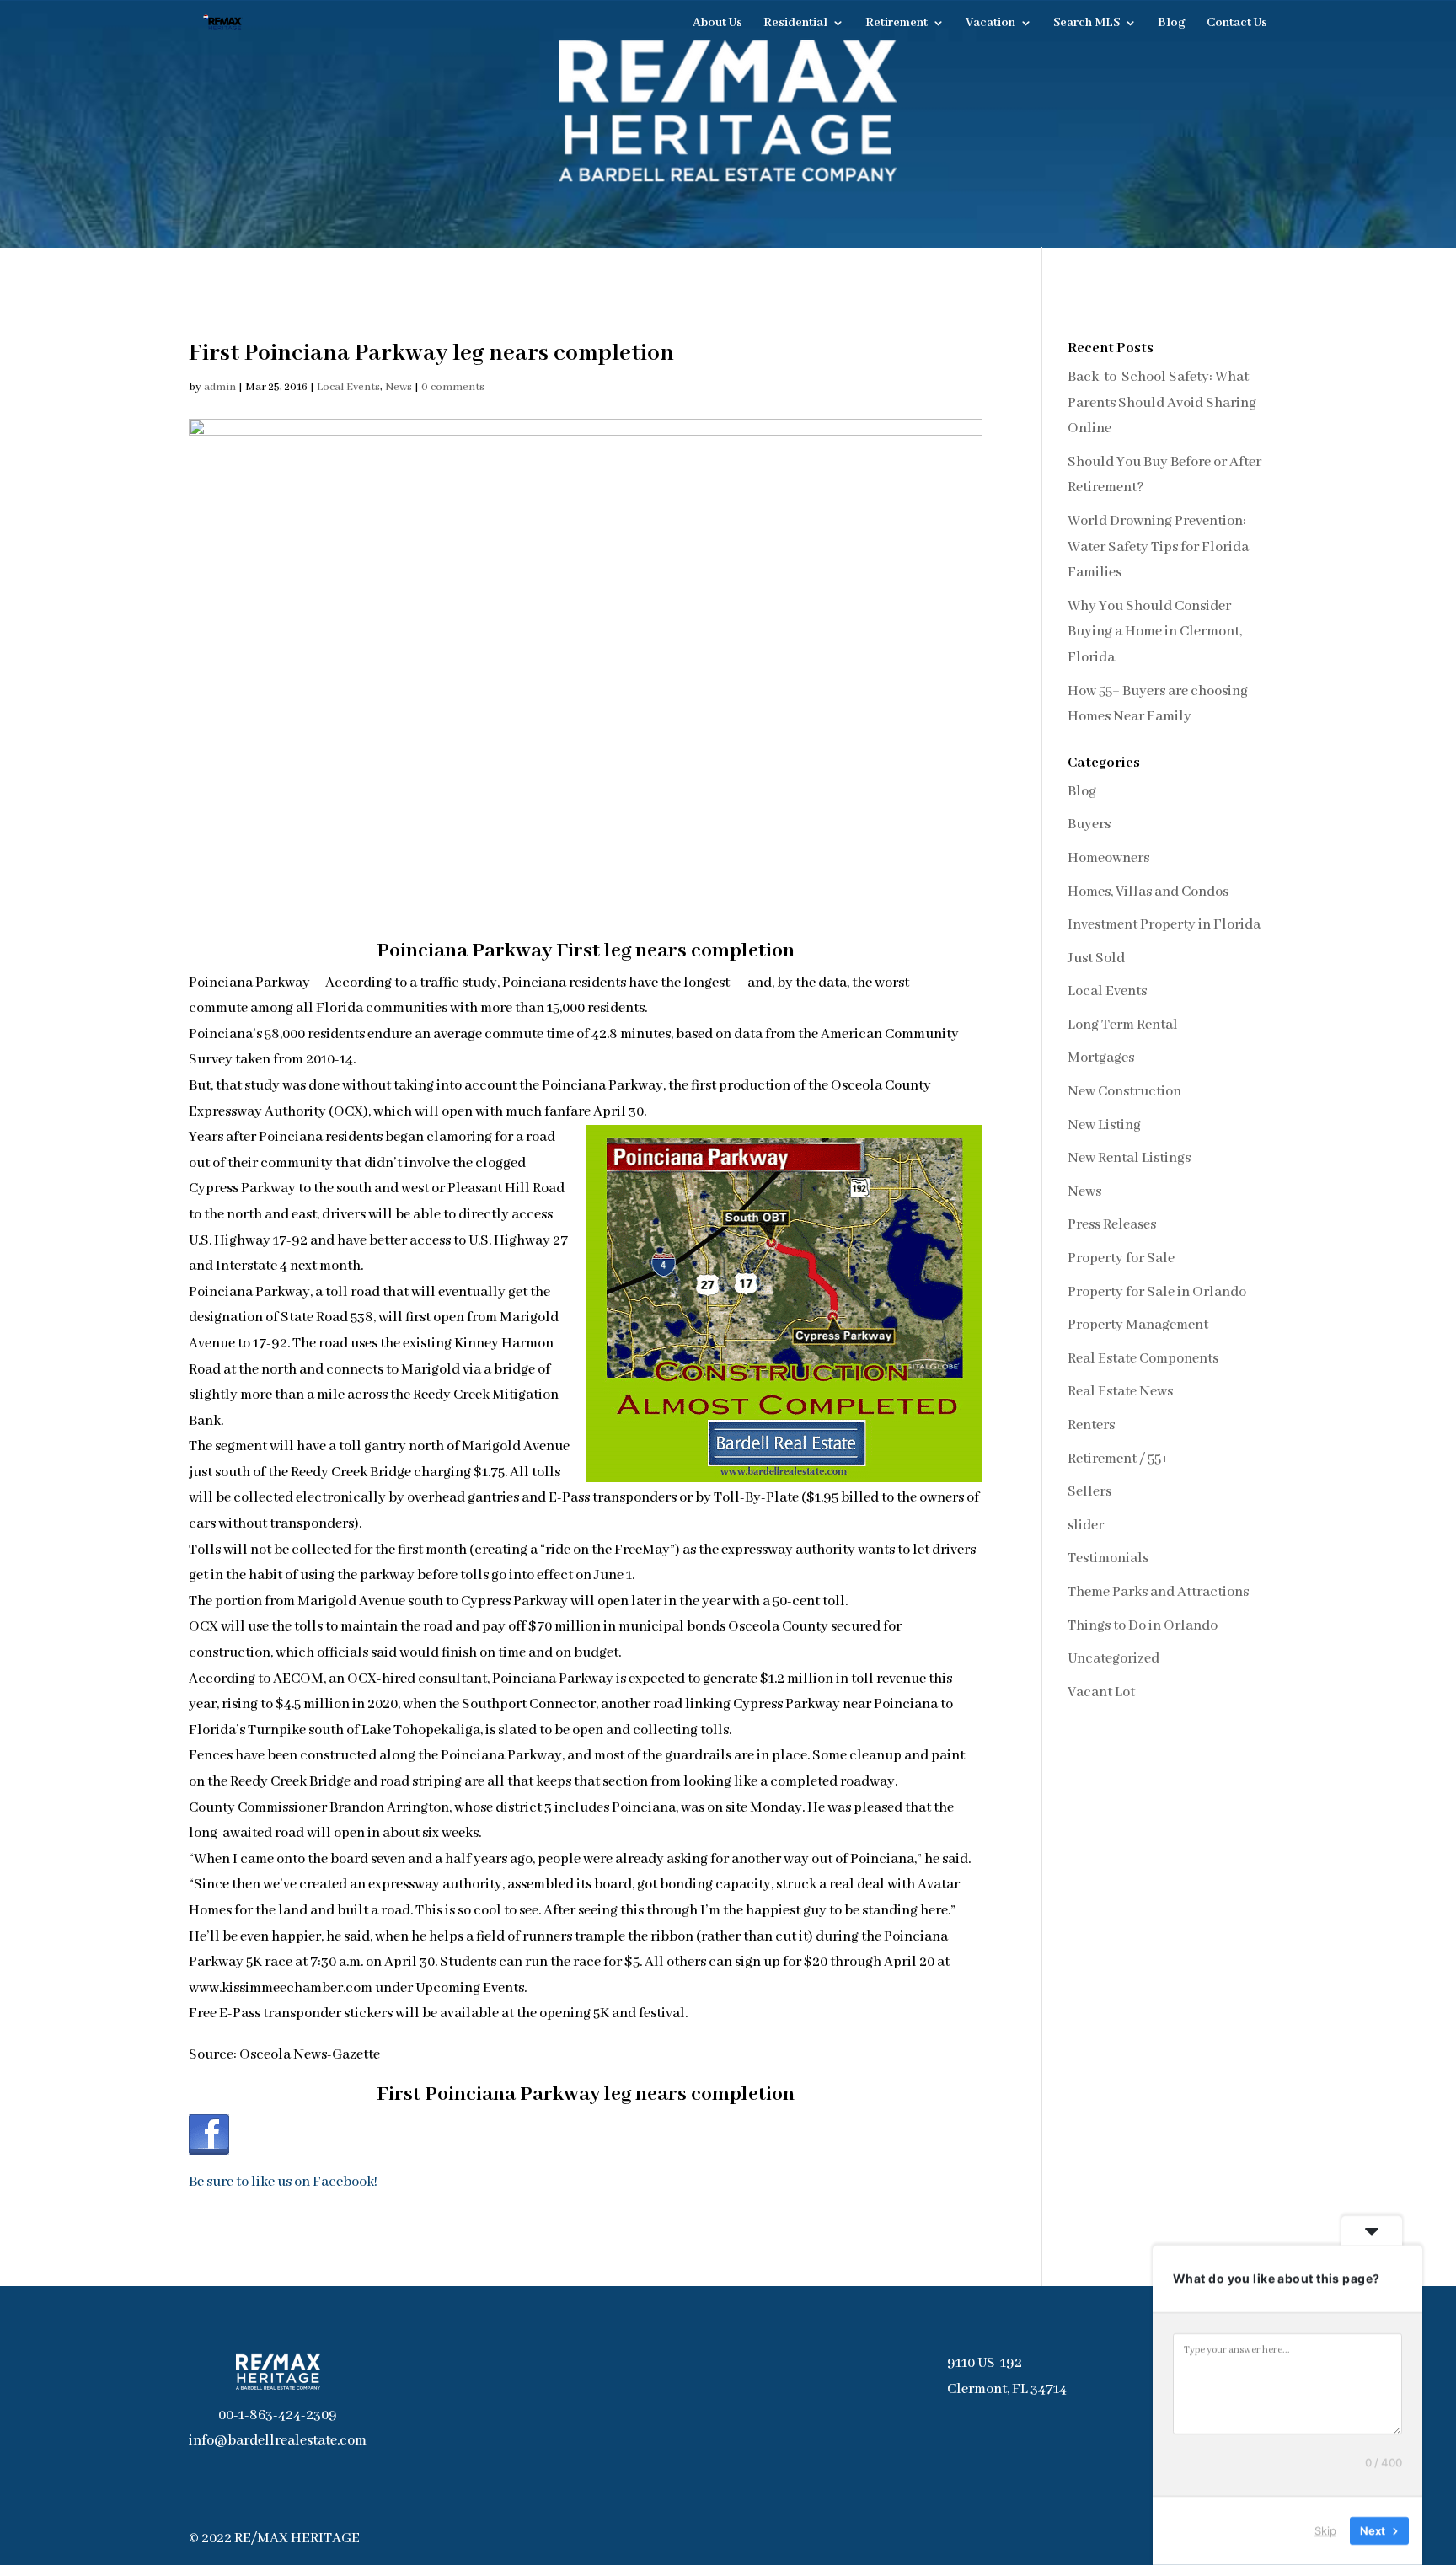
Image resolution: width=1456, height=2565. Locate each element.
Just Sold (1096, 959)
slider (1086, 1526)
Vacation (990, 24)
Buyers (1089, 825)
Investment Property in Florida (1164, 925)
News (399, 387)
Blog (1172, 24)
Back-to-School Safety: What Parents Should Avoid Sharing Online (1162, 403)
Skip (1325, 2530)
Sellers (1089, 1492)
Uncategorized (1113, 1659)
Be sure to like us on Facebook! (283, 2182)
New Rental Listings (1129, 1158)
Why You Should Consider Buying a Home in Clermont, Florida (1155, 632)
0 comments (453, 387)
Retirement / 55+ (1118, 1459)
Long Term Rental (1123, 1025)
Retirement (897, 24)
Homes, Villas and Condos (1148, 892)
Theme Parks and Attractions (1158, 1592)
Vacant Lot (1101, 1692)
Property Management (1138, 1325)
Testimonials (1108, 1558)
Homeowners (1108, 858)
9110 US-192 (985, 2363)
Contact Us (1237, 24)
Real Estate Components (1143, 1359)
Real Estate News (1120, 1392)
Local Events (348, 387)
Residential (795, 24)
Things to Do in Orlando (1143, 1626)
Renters (1091, 1425)
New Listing (1104, 1125)
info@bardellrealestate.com (278, 2441)
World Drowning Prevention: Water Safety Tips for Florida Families (1158, 547)
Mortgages (1101, 1058)
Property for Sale (1121, 1258)
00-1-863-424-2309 (278, 2415)
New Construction (1124, 1092)
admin (220, 387)
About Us (717, 24)
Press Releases (1112, 1225)
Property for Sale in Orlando (1157, 1292)
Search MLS (1087, 24)
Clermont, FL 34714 (1007, 2389)
